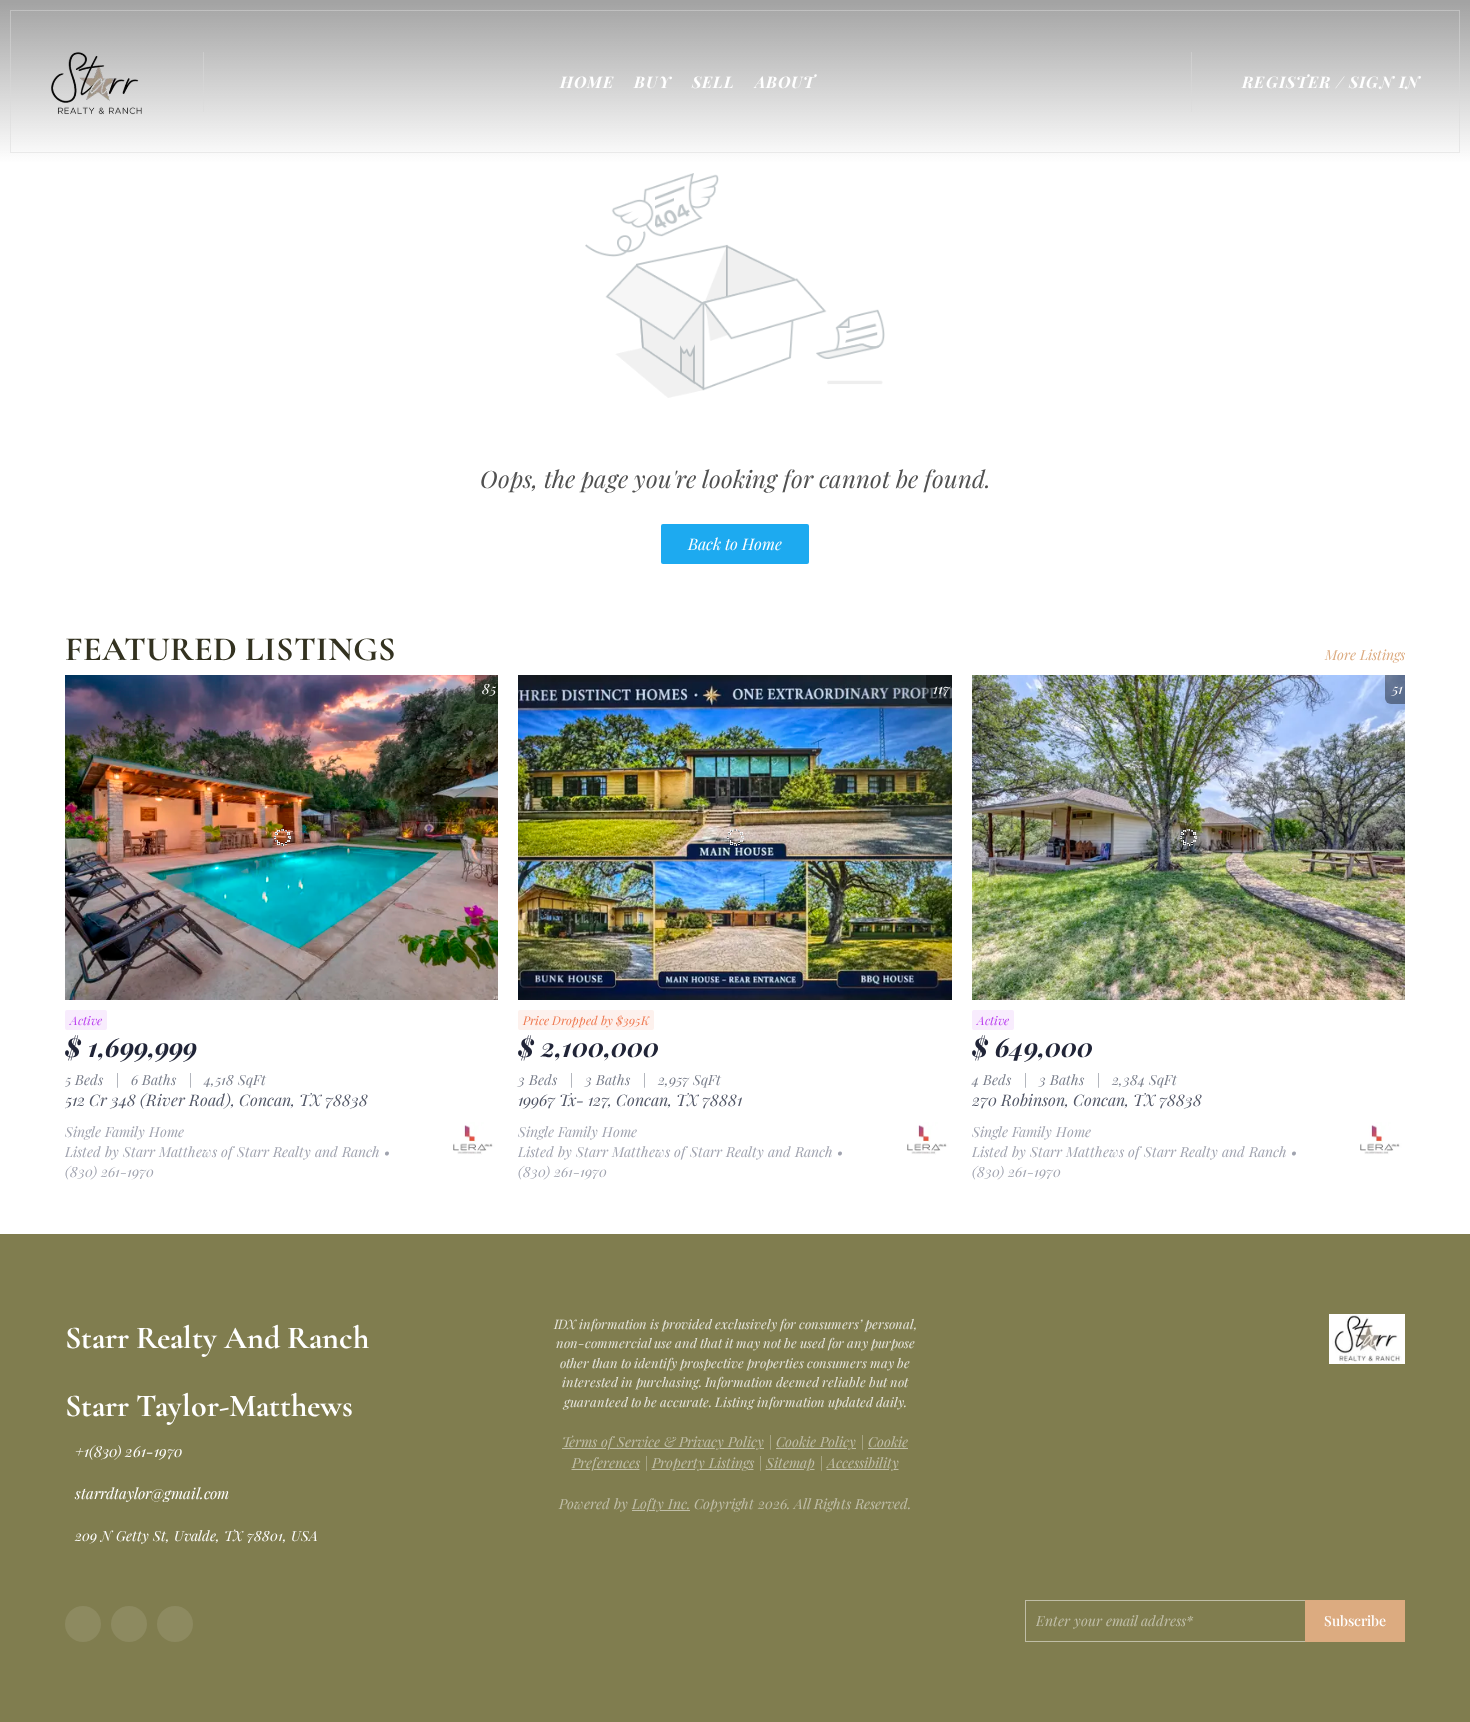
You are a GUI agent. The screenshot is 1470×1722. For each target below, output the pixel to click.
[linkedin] (129, 1624)
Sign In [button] (1384, 81)
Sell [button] (713, 81)
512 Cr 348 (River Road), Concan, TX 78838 (216, 1099)
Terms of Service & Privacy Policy (663, 1441)
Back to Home (735, 543)
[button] (101, 81)
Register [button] (1286, 81)
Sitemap (790, 1462)
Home (587, 81)
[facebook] (83, 1624)
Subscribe (1355, 1620)
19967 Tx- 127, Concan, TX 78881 (630, 1099)
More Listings (1365, 654)
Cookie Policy (816, 1441)
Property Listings (703, 1462)
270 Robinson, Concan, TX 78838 (1087, 1099)
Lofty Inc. (661, 1503)
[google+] (175, 1624)
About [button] (785, 81)
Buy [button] (652, 81)
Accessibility (863, 1462)
